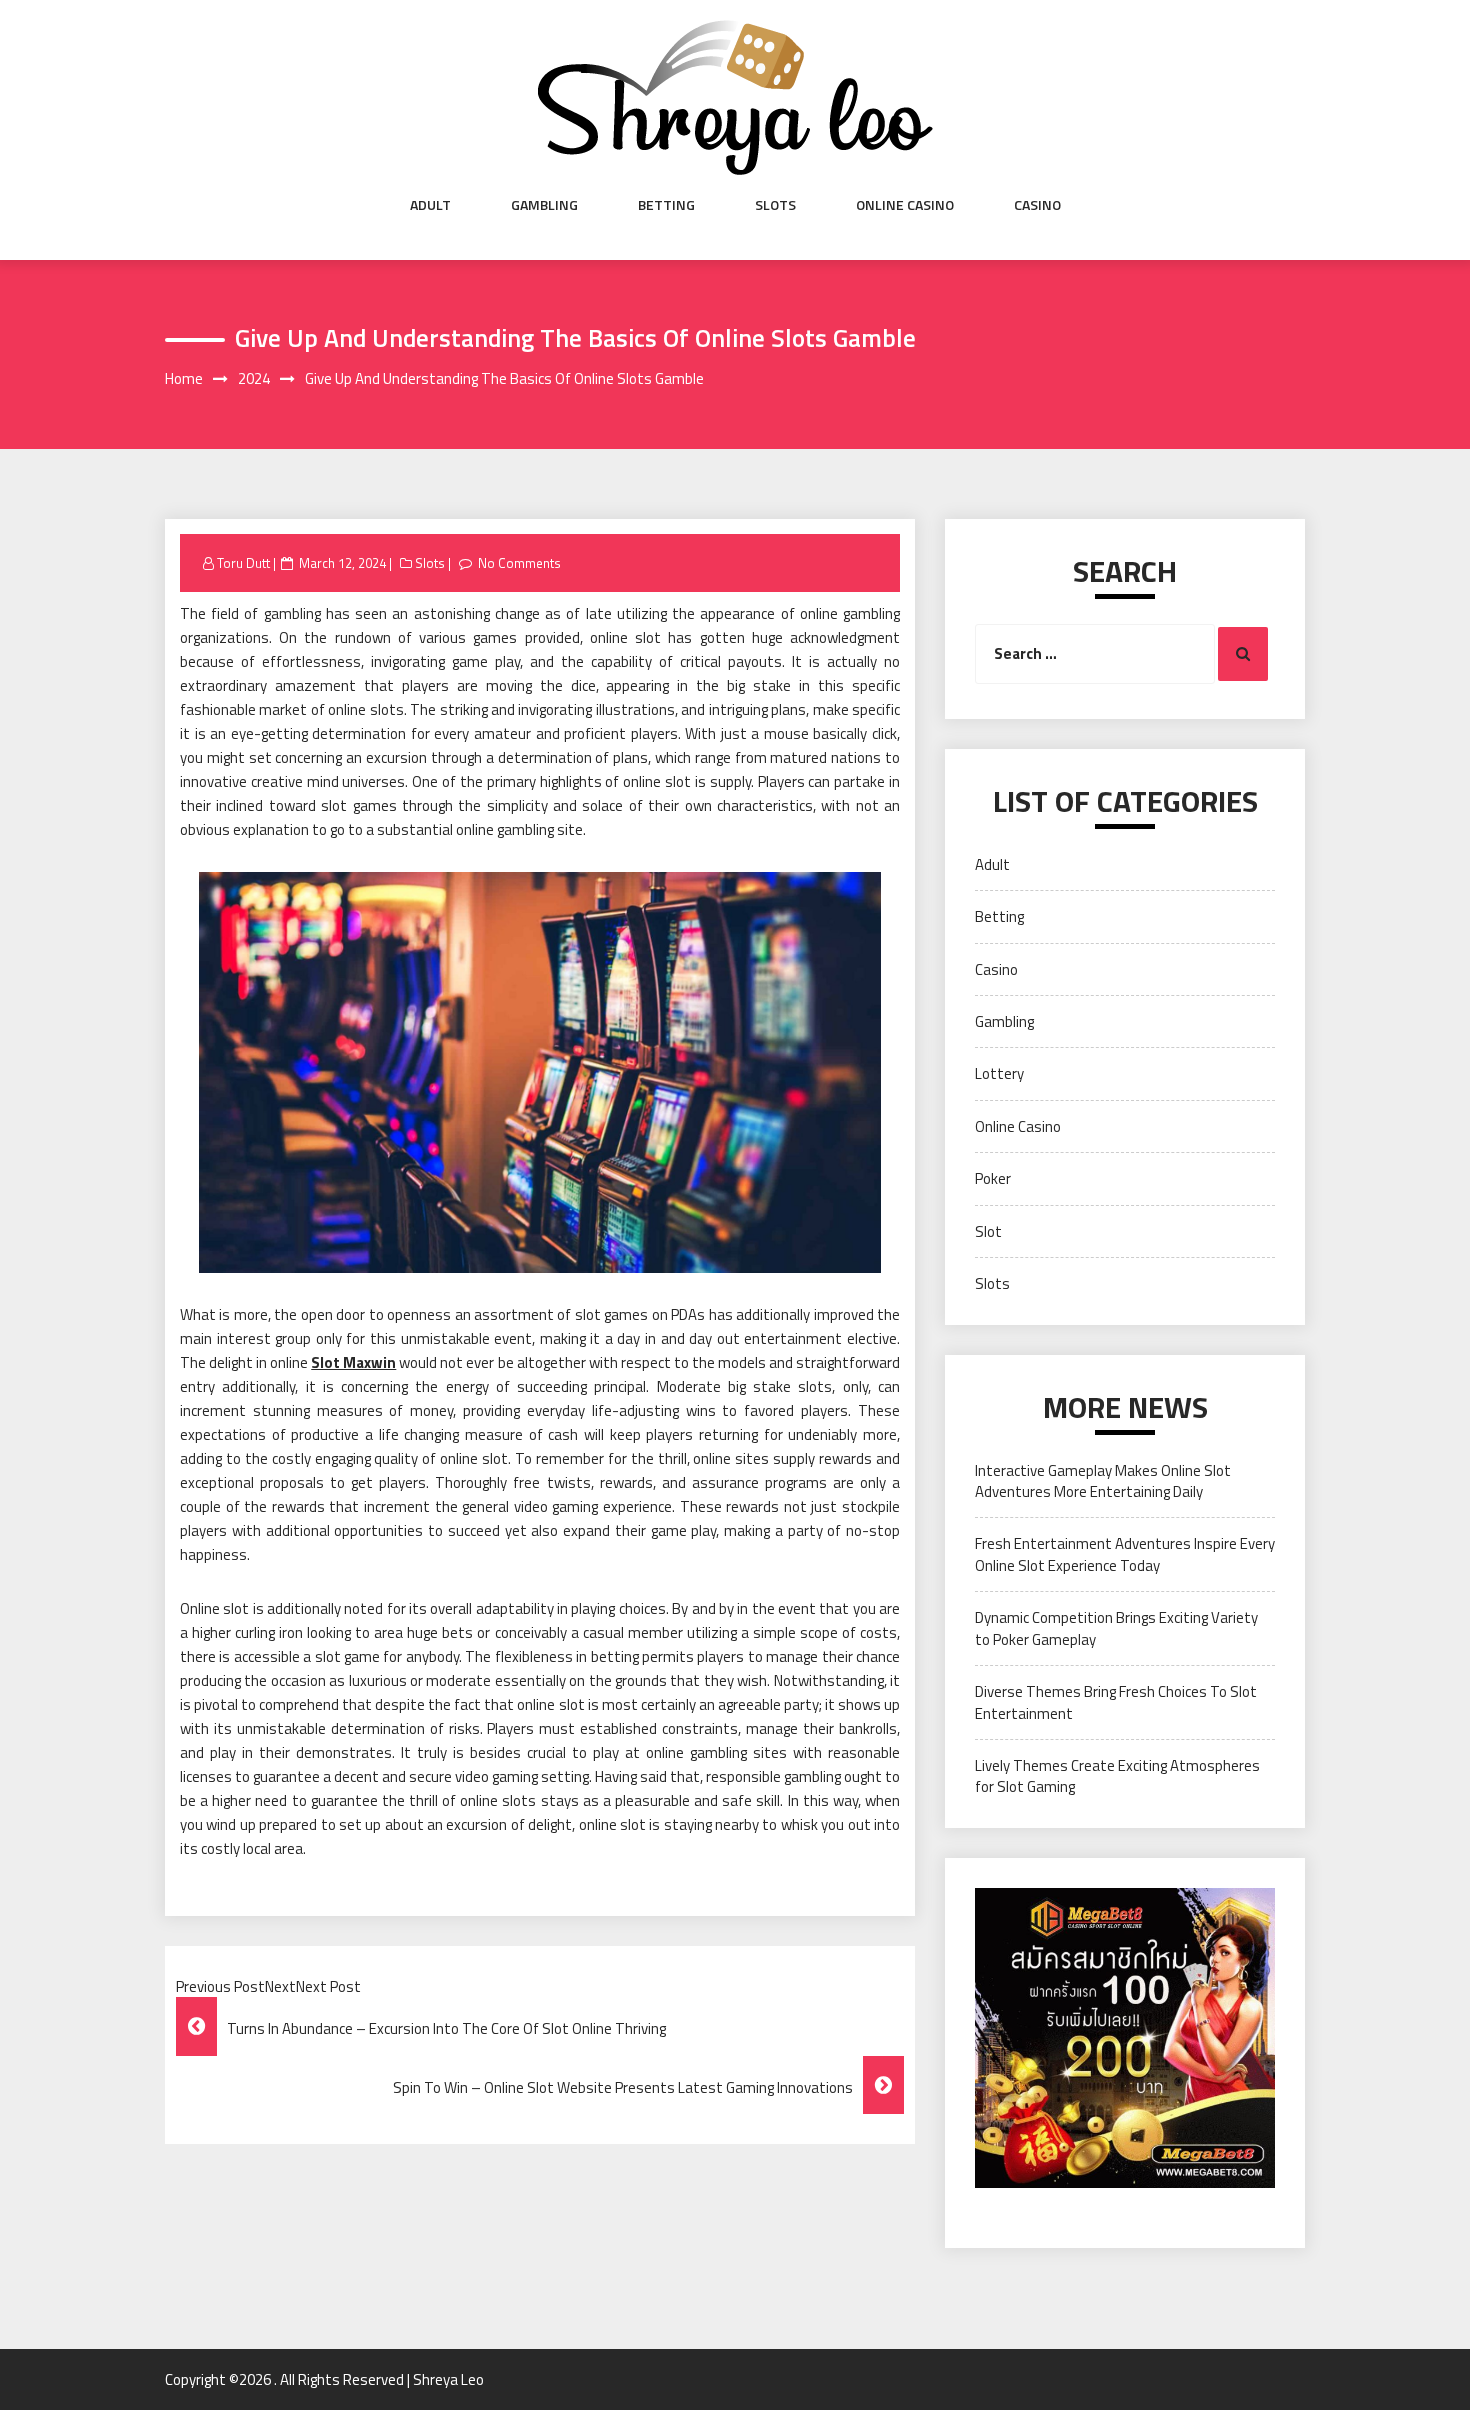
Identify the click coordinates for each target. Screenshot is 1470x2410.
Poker (993, 1178)
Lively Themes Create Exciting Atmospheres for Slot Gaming (1117, 1776)
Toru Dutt (243, 563)
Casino (1037, 205)
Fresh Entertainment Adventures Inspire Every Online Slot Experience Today (1125, 1554)
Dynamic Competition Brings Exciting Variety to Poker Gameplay (1116, 1628)
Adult (430, 205)
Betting (666, 205)
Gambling (544, 205)
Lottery (999, 1073)
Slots (775, 205)
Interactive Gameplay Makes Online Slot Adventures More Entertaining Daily (1103, 1481)
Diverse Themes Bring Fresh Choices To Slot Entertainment (1116, 1702)
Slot (988, 1231)
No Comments (519, 563)
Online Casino (905, 205)
